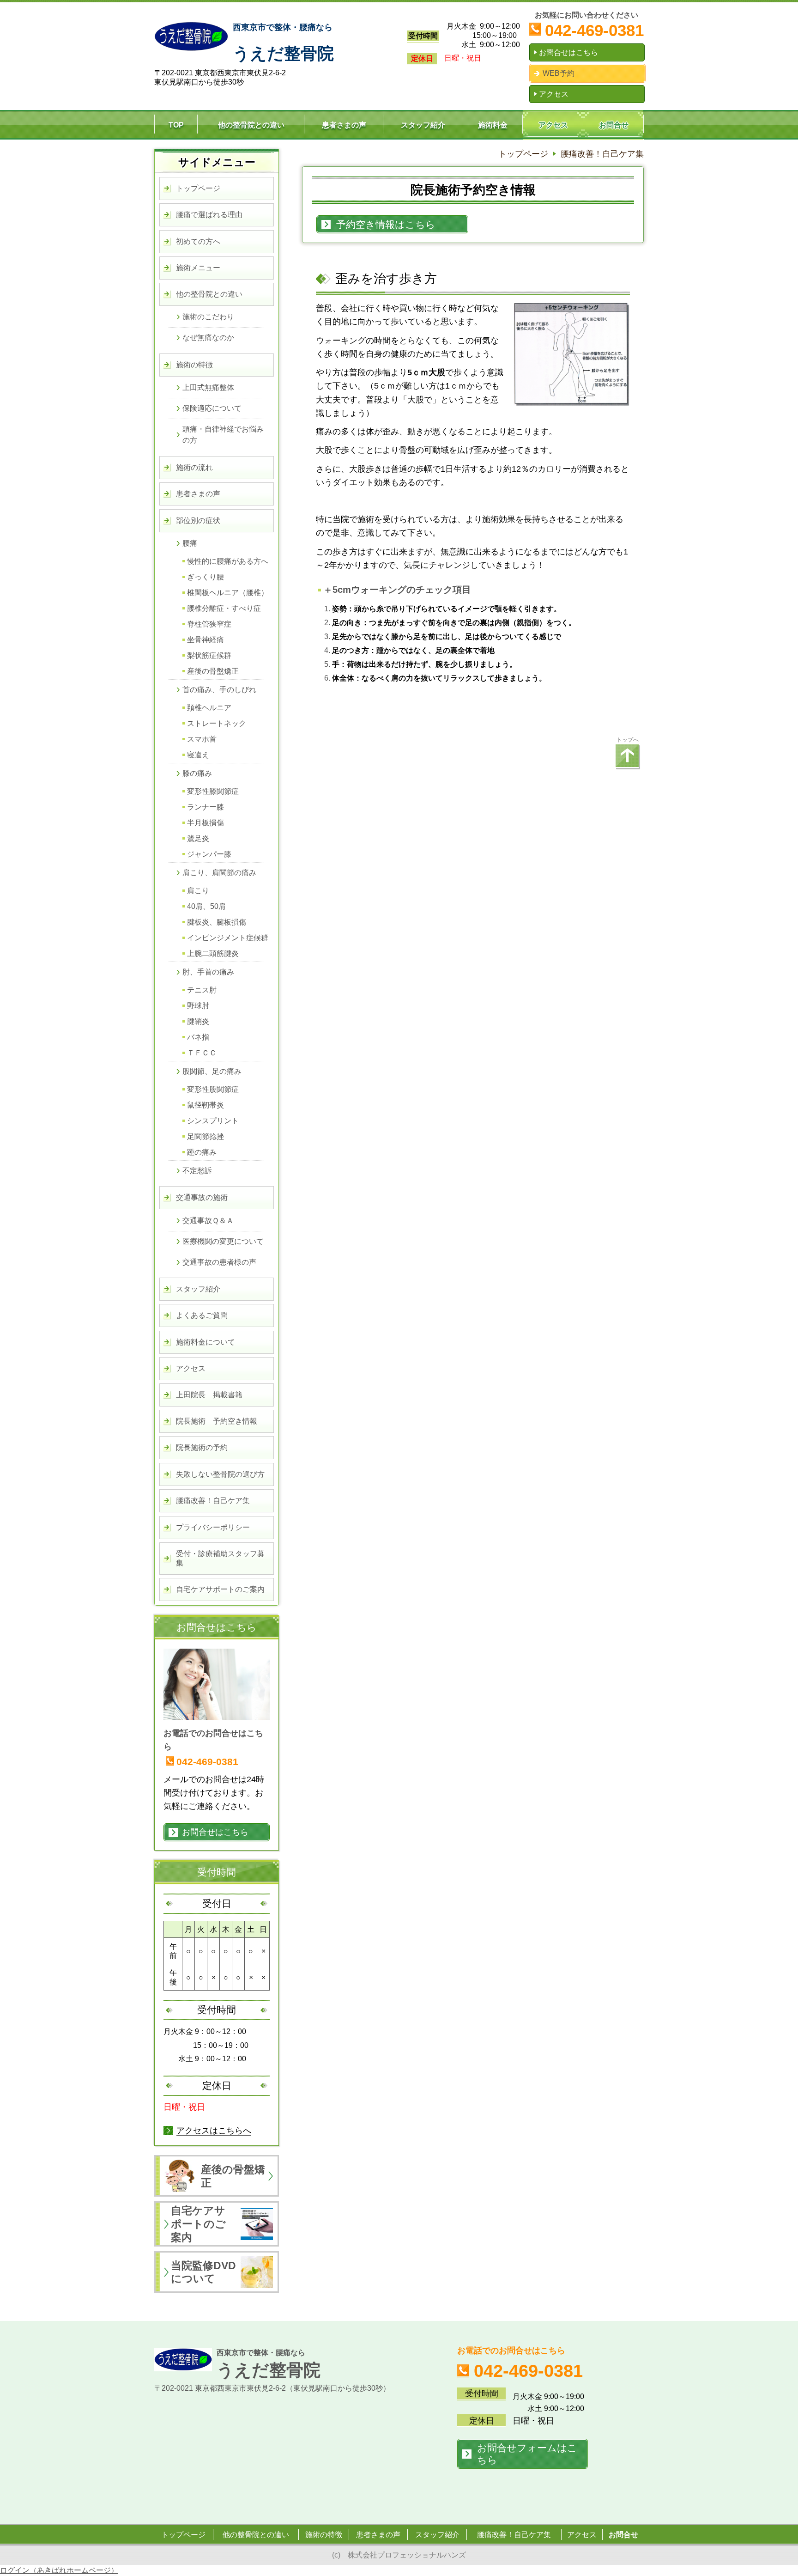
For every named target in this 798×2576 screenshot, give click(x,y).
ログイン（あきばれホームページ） (59, 2570)
